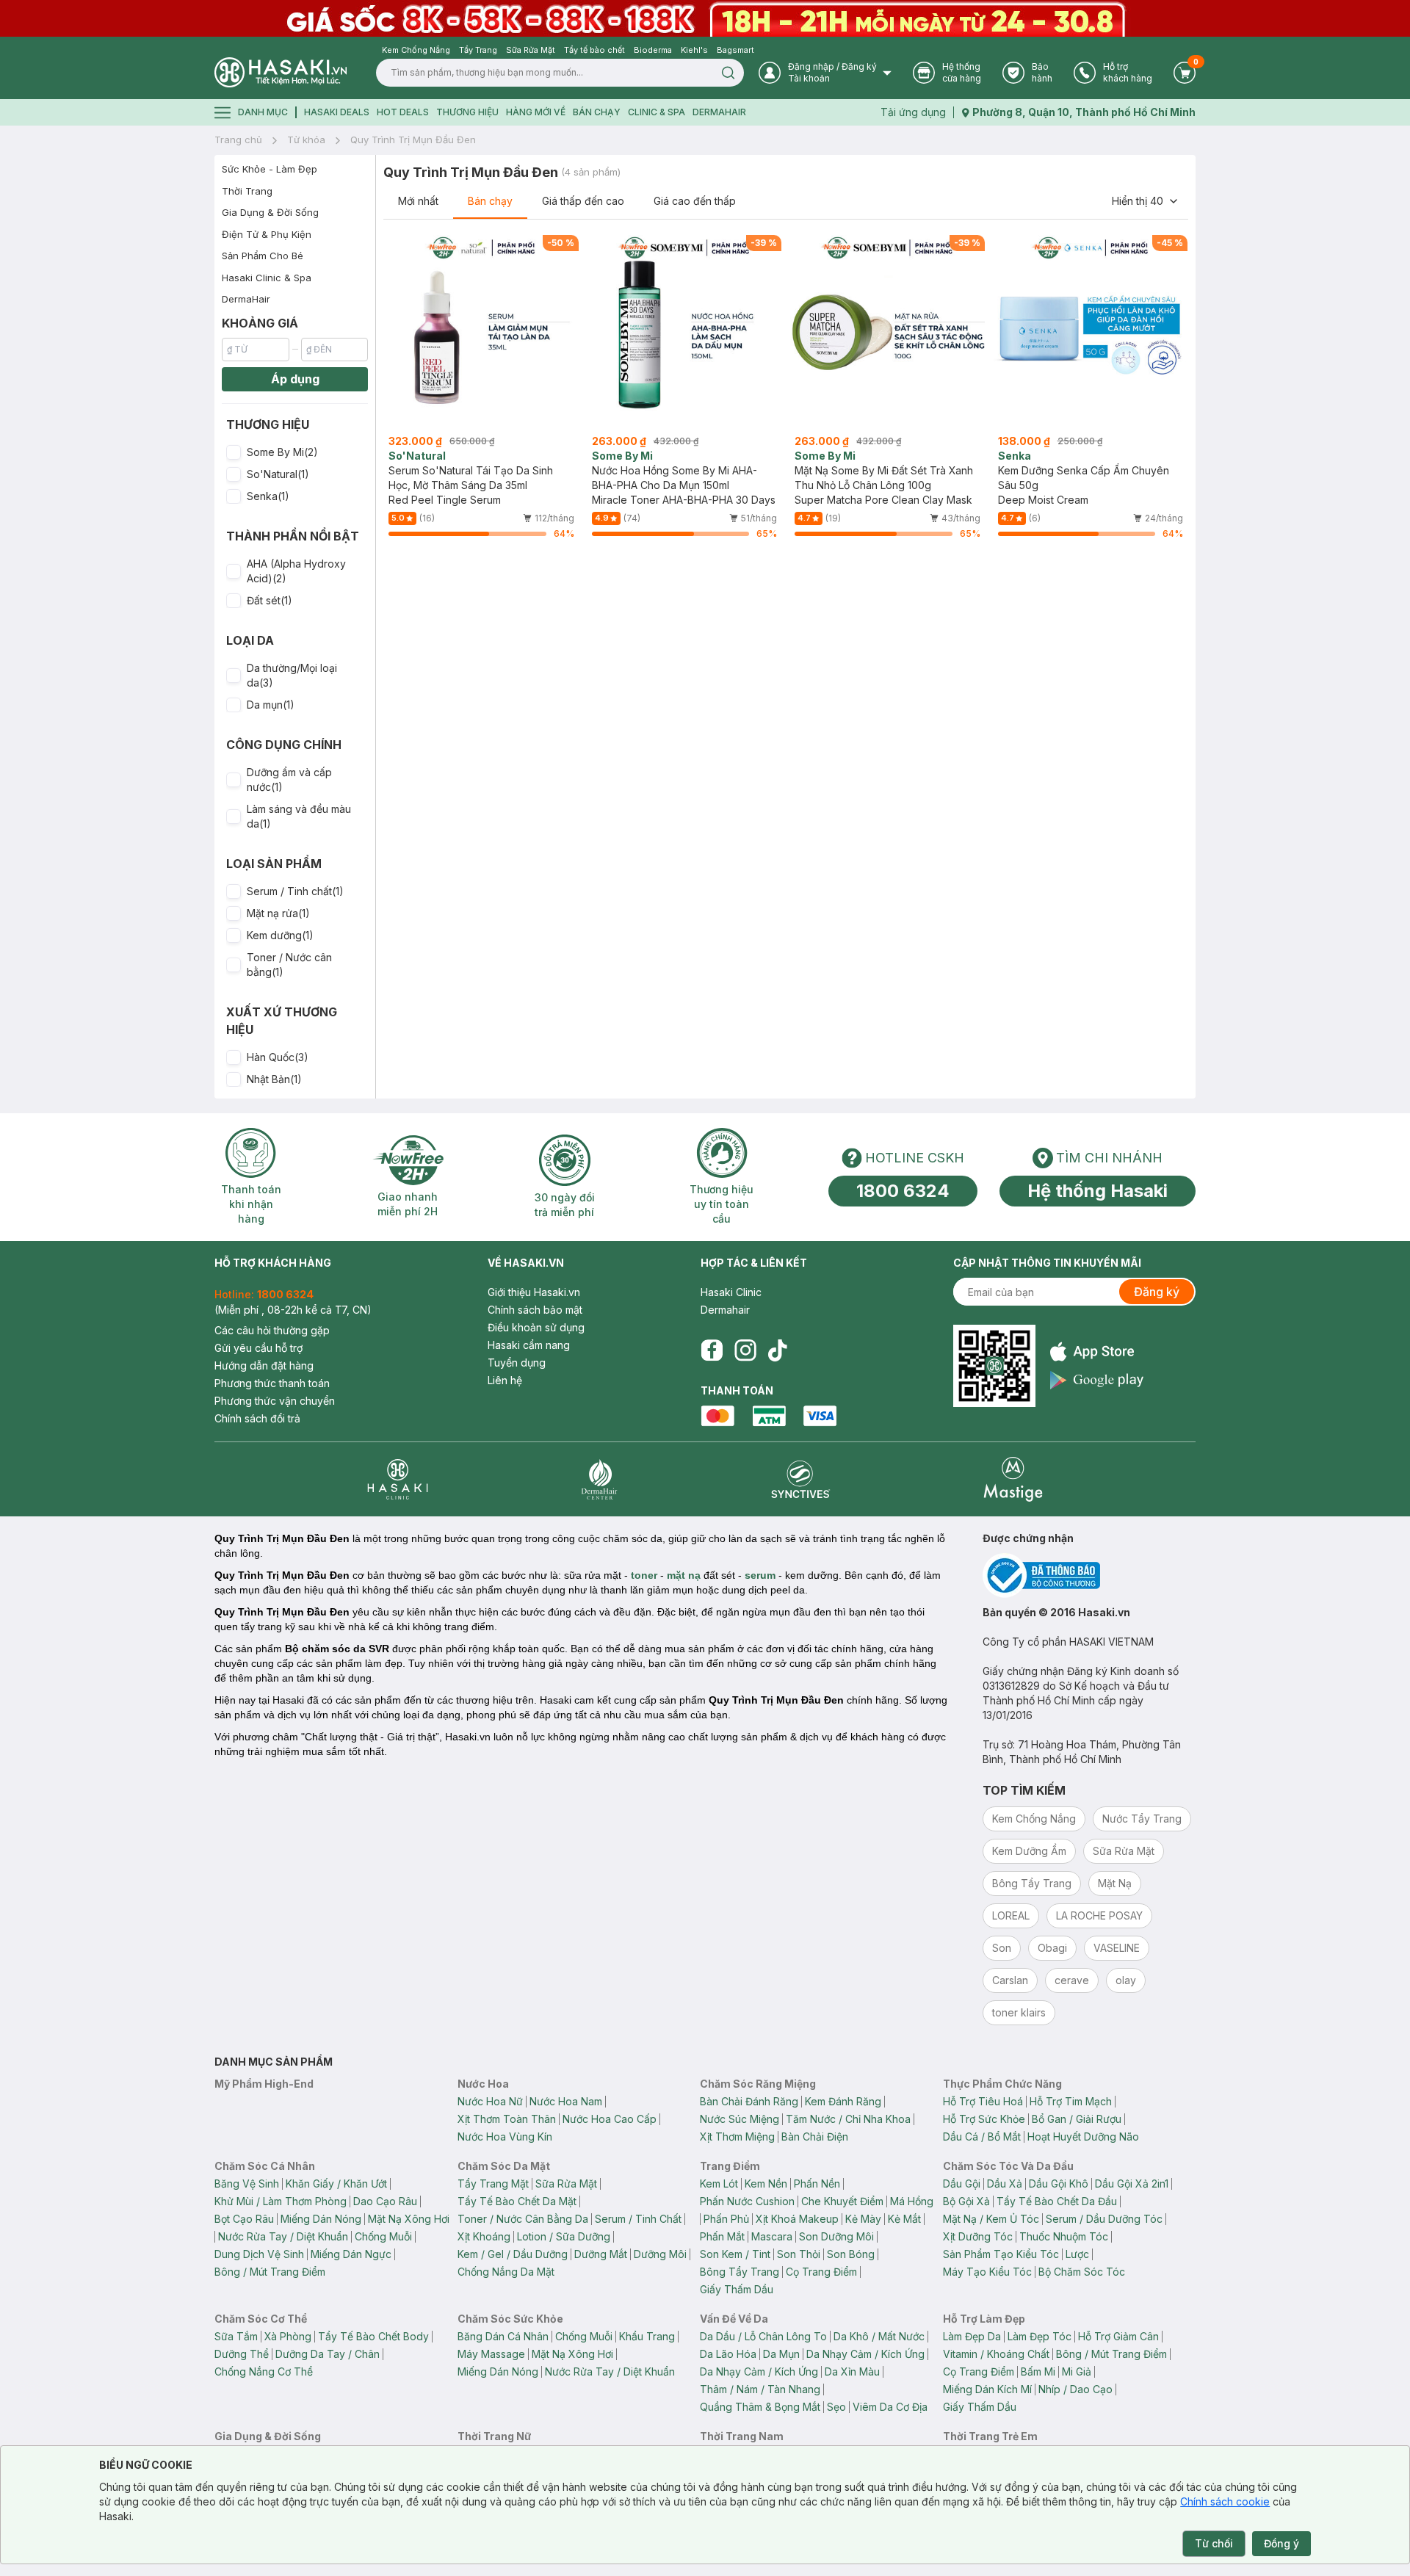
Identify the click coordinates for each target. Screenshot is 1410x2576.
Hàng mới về (536, 112)
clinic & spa (657, 112)
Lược (1077, 2254)
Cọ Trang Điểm (821, 2272)
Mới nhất (418, 201)
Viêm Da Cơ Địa (890, 2407)
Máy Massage (491, 2354)
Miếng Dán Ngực (351, 2254)
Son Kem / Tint (735, 2254)
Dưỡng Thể (242, 2354)
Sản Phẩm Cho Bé (263, 256)
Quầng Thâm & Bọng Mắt (760, 2407)
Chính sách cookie (1225, 2501)
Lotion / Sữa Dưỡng (564, 2236)
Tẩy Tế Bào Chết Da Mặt (517, 2201)
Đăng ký (1157, 1292)
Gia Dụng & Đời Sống (270, 212)
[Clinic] (398, 1479)
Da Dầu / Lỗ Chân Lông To (763, 2336)
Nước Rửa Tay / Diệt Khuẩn (283, 2236)
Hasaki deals (337, 112)
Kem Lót (719, 2184)
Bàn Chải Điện (815, 2137)
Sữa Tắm (236, 2336)
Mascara (772, 2236)
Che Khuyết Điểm (842, 2201)
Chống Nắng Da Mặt (506, 2272)
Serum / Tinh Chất (638, 2219)
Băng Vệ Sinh (247, 2184)
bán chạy (597, 112)
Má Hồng (912, 2201)
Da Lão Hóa (728, 2354)
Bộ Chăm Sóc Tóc (1082, 2272)
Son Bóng (851, 2254)
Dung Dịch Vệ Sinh (259, 2254)
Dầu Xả (1005, 2184)
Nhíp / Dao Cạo (1075, 2389)
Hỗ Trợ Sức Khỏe (984, 2119)
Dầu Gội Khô (1059, 2184)
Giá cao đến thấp (695, 201)
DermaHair (719, 112)
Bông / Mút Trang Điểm (270, 2272)
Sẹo (836, 2407)
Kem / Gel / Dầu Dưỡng (513, 2254)
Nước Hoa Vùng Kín (505, 2137)
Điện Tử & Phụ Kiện (267, 234)
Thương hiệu (467, 112)
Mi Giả (1077, 2371)
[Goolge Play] (1097, 1380)
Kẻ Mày (863, 2219)
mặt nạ (684, 1575)
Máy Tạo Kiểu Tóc (987, 2272)
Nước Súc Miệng (740, 2119)
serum (760, 1575)
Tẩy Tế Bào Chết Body (373, 2336)
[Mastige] (1013, 1479)
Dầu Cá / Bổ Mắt (982, 2137)
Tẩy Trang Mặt (493, 2184)
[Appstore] (1097, 1352)
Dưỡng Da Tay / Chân (328, 2354)
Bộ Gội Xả (966, 2201)
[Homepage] (281, 72)
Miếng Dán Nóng (321, 2219)
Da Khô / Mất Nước (879, 2336)
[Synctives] (801, 1479)
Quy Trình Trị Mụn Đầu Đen (413, 140)
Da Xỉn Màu (852, 2371)
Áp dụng (295, 379)
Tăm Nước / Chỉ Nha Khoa (848, 2119)
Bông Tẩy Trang (740, 2272)
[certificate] (1089, 1575)
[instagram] (745, 1350)
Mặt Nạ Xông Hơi (409, 2219)
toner (644, 1575)
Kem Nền (766, 2184)
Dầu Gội (962, 2184)
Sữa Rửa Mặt (566, 2184)
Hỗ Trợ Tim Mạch (1071, 2101)
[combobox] (1146, 201)
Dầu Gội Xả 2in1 (1132, 2184)
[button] (295, 452)
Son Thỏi (799, 2254)
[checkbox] (234, 452)
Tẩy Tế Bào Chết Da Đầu (1057, 2201)
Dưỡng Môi (660, 2254)
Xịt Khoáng (484, 2236)
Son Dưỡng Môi (836, 2236)
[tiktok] (778, 1350)
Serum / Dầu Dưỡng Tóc (1104, 2219)
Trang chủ (238, 140)
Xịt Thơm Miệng (737, 2137)
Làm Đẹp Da (972, 2336)
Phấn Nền (817, 2184)
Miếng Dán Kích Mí (987, 2389)
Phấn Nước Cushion (747, 2201)
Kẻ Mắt (904, 2219)
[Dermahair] (599, 1479)
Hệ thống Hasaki (1098, 1191)
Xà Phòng (288, 2336)
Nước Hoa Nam (566, 2101)
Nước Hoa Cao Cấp (610, 2119)
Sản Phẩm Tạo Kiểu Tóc (1001, 2254)
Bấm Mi (1038, 2371)
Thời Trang (247, 191)
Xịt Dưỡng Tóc (978, 2236)
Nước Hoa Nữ (490, 2101)
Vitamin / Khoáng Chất (996, 2354)
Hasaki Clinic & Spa (267, 278)
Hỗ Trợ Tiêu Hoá (983, 2101)
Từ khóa (306, 140)
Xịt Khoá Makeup (797, 2219)
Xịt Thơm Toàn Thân (507, 2119)
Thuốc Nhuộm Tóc (1064, 2236)
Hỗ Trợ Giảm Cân (1118, 2336)
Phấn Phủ (726, 2219)
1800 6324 (903, 1191)
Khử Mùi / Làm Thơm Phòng (281, 2201)
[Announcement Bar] (705, 18)
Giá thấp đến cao (583, 201)
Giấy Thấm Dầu (737, 2289)
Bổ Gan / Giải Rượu (1077, 2119)
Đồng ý (1281, 2543)
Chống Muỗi (383, 2236)
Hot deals (403, 112)
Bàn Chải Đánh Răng (749, 2101)
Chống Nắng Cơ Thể (264, 2371)
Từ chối (1214, 2543)
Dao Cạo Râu (385, 2201)
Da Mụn (781, 2354)
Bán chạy (490, 201)
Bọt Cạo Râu (244, 2219)
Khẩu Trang (647, 2336)
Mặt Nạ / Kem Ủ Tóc (991, 2219)
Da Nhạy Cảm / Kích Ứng (865, 2354)
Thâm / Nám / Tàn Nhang (760, 2389)
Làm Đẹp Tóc (1040, 2336)
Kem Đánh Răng (843, 2101)
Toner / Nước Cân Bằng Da (523, 2219)
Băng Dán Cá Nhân (503, 2336)
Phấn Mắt (722, 2236)
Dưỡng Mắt (601, 2254)
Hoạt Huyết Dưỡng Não (1083, 2137)
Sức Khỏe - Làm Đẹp (270, 169)
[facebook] (712, 1350)
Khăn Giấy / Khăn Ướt (336, 2184)
